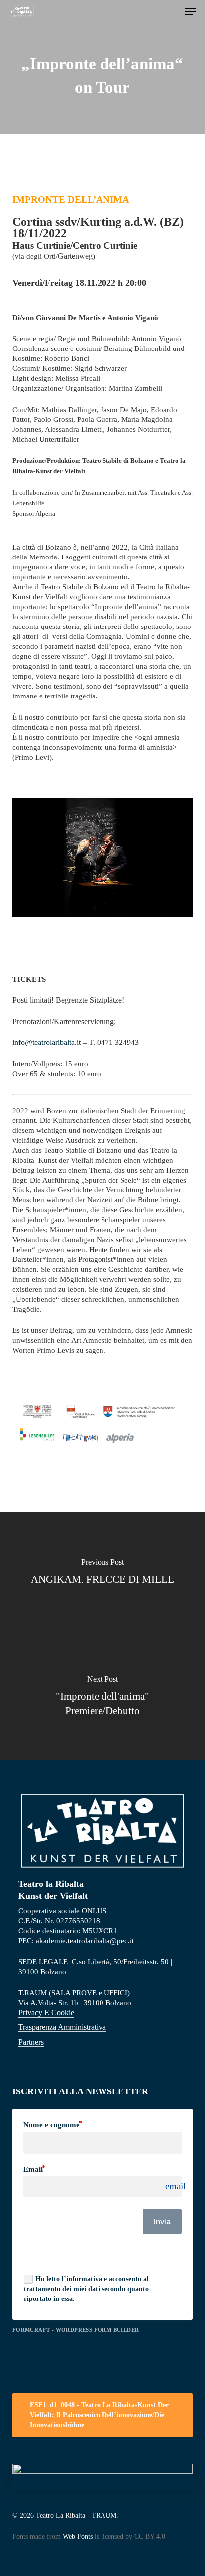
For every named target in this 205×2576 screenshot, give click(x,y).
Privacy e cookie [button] (46, 2012)
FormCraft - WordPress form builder (76, 2330)
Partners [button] (31, 2042)
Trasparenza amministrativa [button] (62, 2027)
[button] (191, 12)
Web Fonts (78, 2537)
